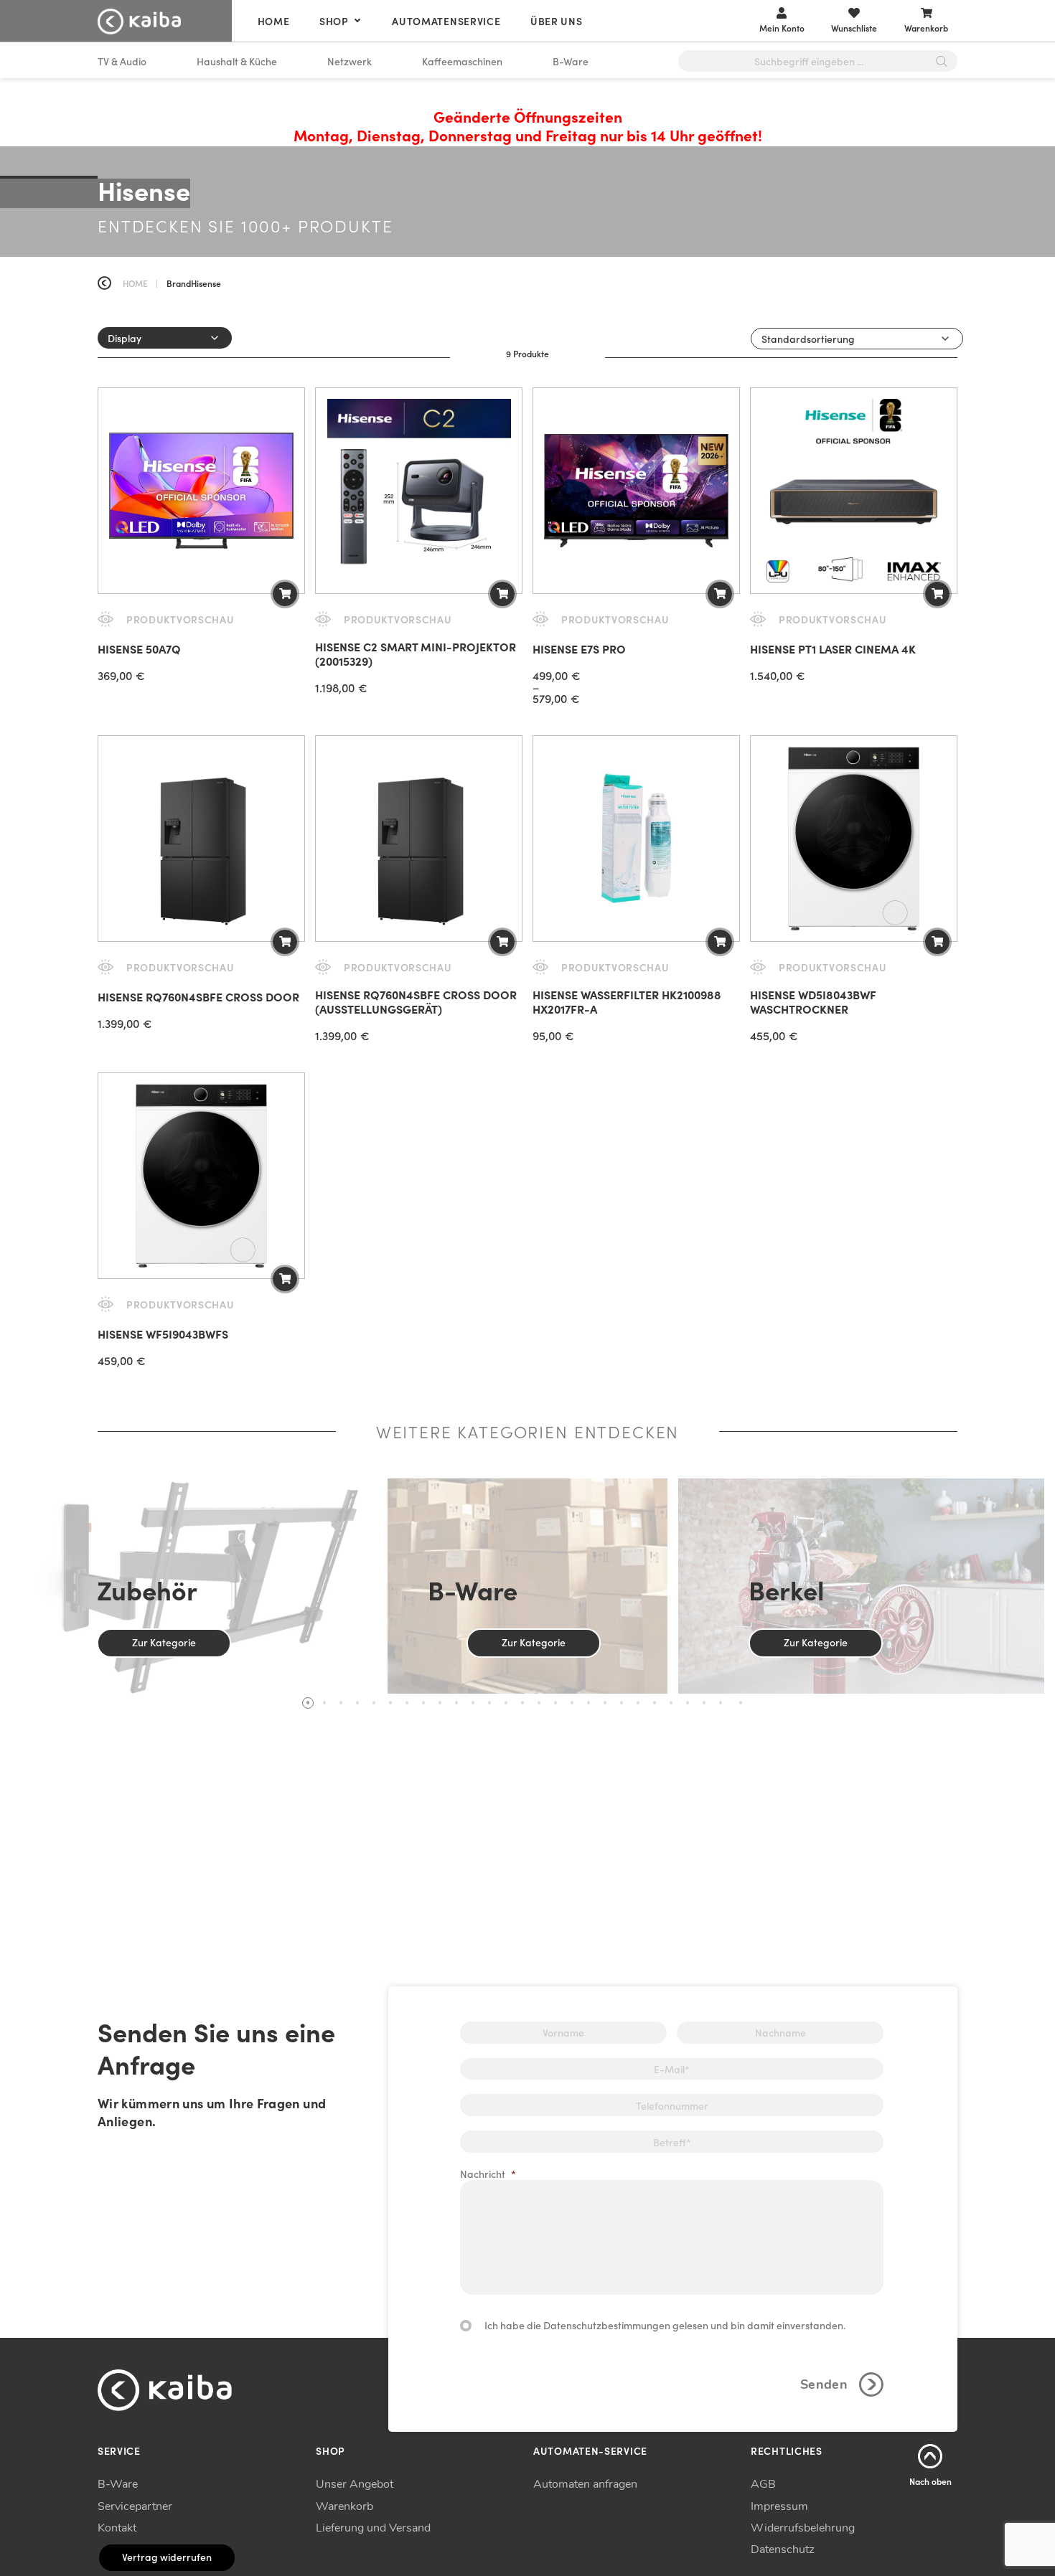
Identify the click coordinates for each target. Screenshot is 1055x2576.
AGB (763, 2484)
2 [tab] (324, 1703)
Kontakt (117, 2528)
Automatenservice (446, 21)
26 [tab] (721, 1703)
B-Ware (571, 61)
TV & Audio (122, 61)
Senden (824, 2384)
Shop (334, 21)
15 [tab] (539, 1703)
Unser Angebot (355, 2484)
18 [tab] (589, 1703)
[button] (285, 594)
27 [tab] (741, 1703)
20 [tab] (622, 1703)
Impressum (779, 2506)
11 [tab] (473, 1703)
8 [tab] (423, 1703)
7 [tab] (407, 1703)
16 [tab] (555, 1703)
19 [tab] (605, 1703)
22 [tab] (655, 1703)
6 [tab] (390, 1703)
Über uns (557, 21)
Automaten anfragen (585, 2484)
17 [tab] (572, 1703)
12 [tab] (489, 1703)
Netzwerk (350, 61)
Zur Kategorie (164, 1642)
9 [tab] (440, 1703)
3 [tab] (341, 1703)
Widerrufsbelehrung (803, 2528)
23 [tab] (671, 1703)
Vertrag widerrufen (167, 2557)
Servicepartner (135, 2506)
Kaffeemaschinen (462, 61)
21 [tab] (638, 1703)
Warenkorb (344, 2506)
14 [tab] (522, 1703)
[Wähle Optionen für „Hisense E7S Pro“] (720, 594)
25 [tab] (704, 1703)
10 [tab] (456, 1703)
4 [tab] (357, 1703)
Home (274, 21)
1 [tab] (308, 1703)
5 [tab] (374, 1703)
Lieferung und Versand (373, 2528)
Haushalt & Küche (237, 61)
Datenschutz (783, 2549)
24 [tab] (688, 1703)
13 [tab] (506, 1703)
